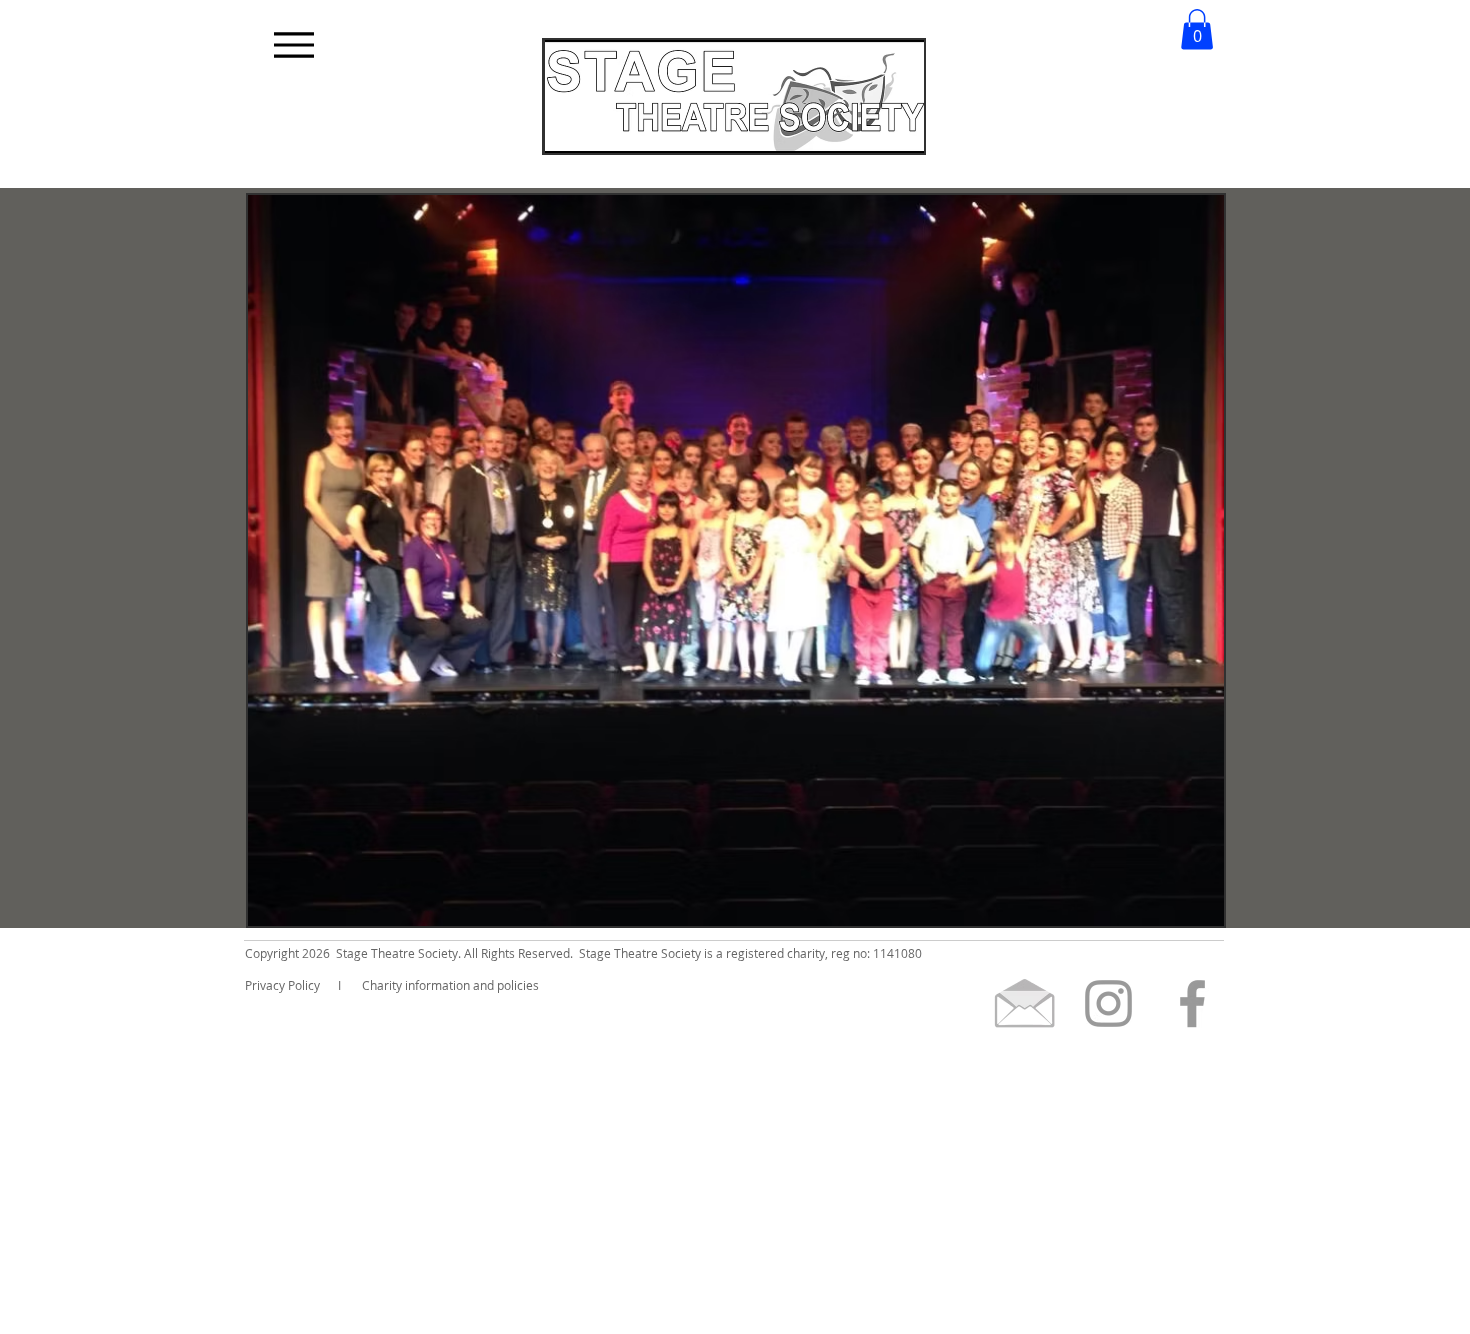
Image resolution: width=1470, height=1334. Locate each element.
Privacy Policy (282, 985)
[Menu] (293, 44)
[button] (1197, 29)
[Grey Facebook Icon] (1192, 1003)
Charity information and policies (450, 985)
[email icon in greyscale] (1024, 1003)
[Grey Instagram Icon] (1108, 1003)
